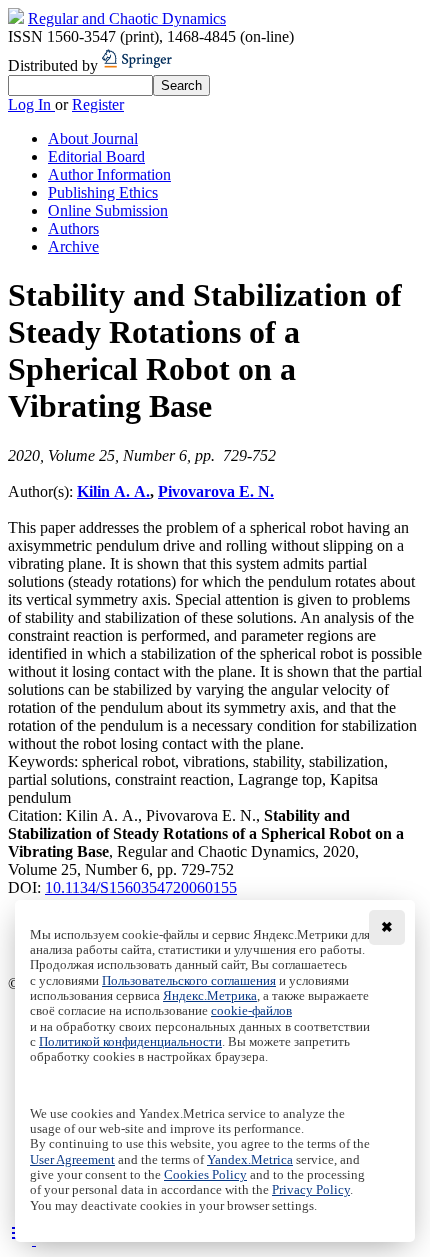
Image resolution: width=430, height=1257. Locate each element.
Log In (31, 104)
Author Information (109, 174)
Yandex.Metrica (250, 1160)
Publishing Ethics (103, 192)
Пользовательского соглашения (189, 981)
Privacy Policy (311, 1190)
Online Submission (108, 210)
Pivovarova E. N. (216, 491)
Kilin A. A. (113, 491)
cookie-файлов (251, 1011)
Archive (73, 246)
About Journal (93, 138)
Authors (73, 228)
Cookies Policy (205, 1175)
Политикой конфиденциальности (130, 1042)
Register (98, 104)
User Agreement (72, 1160)
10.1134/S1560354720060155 (141, 887)
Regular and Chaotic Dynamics (127, 18)
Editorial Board (96, 156)
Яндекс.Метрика (210, 996)
